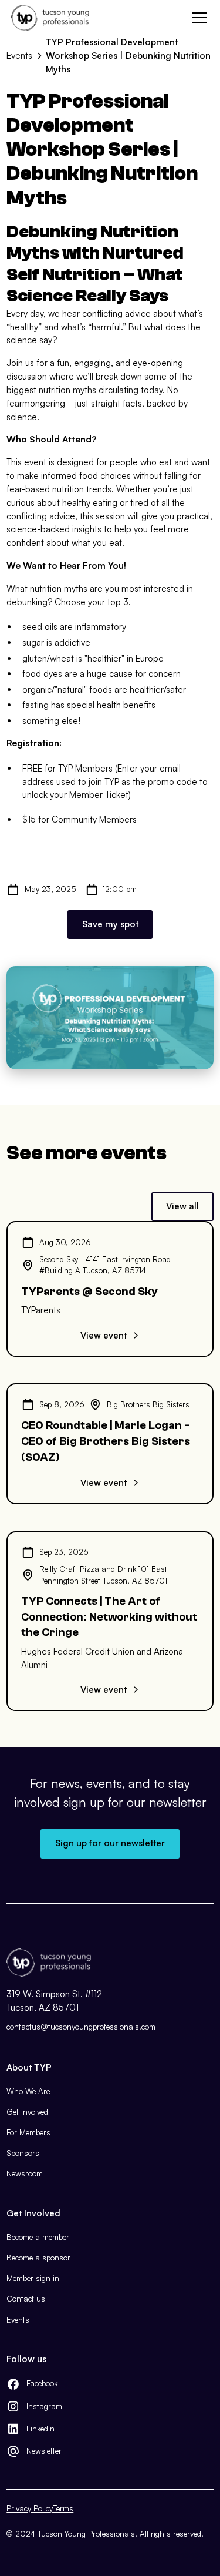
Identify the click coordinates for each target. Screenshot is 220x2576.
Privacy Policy (30, 2508)
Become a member (38, 2237)
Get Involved (27, 2112)
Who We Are (28, 2091)
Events (18, 2320)
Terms (63, 2508)
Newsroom (25, 2173)
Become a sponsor (38, 2258)
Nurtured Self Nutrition (95, 264)
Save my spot (110, 924)
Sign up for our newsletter (110, 1843)
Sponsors (23, 2153)
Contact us (26, 2299)
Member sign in (33, 2278)
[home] (50, 18)
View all (182, 1206)
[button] (197, 18)
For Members (28, 2132)
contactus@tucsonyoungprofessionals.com (81, 2027)
